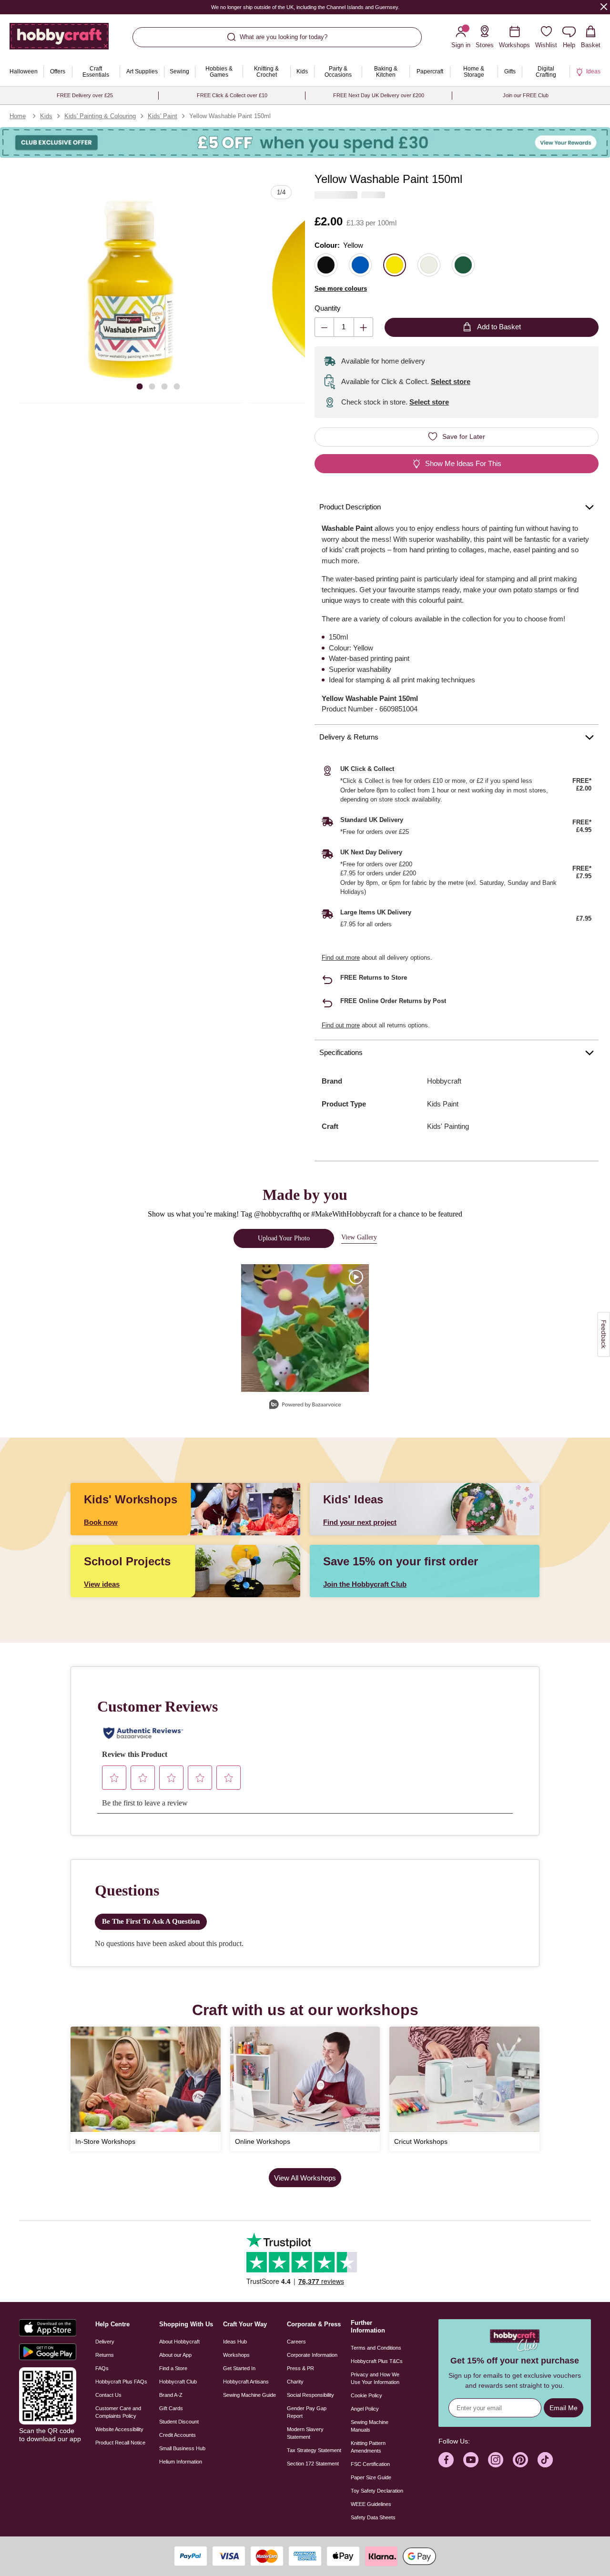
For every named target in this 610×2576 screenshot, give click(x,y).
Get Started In (239, 2368)
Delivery (105, 2342)
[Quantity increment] (363, 327)
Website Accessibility (119, 2429)
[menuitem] (24, 72)
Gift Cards (171, 2408)
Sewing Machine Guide (249, 2395)
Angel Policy (365, 2409)
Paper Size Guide (371, 2477)
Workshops (236, 2355)
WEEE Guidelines (371, 2504)
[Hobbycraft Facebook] (446, 2460)
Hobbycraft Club (178, 2382)
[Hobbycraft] (59, 40)
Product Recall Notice (120, 2443)
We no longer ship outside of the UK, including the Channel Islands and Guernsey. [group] (305, 7)
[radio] (326, 265)
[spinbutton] (344, 327)
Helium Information (181, 2462)
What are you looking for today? (284, 37)
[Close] (604, 6)
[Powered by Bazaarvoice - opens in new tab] (305, 1405)
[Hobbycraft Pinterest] (520, 2460)
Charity (295, 2382)
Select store (451, 381)
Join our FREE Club (526, 95)
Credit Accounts (178, 2435)
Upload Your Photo (284, 1238)
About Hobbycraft (179, 2342)
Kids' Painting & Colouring (100, 116)
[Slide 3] (164, 386)
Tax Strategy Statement (314, 2450)
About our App (175, 2355)
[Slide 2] (152, 386)
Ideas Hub (235, 2342)
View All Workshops (305, 2178)
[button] (130, 291)
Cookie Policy (366, 2395)
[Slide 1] (140, 386)
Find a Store (173, 2368)
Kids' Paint (163, 116)
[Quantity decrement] (324, 327)
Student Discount (179, 2422)
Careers (296, 2342)
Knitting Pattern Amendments (368, 2447)
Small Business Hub (182, 2448)
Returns (105, 2355)
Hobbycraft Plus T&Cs (377, 2361)
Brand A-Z (171, 2395)
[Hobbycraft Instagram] (496, 2460)
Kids (46, 116)
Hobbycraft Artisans (246, 2382)
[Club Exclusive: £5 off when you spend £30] (305, 142)
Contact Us (108, 2395)
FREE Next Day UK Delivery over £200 (379, 95)
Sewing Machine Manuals (370, 2426)
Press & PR (300, 2368)
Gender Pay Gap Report (307, 2412)
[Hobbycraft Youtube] (471, 2460)
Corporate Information (312, 2355)
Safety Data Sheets (373, 2517)
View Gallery (359, 1237)
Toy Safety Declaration (377, 2491)
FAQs (102, 2368)
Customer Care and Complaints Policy (118, 2412)
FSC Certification (370, 2464)
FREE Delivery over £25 (85, 95)
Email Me (564, 2408)
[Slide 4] (177, 386)
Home (18, 116)
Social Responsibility (310, 2395)
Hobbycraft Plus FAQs (121, 2382)
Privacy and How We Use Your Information (375, 2378)
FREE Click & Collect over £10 (232, 95)
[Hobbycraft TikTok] (545, 2460)
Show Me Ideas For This (463, 463)
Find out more (341, 958)
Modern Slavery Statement (305, 2433)
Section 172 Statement (313, 2464)
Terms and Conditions (376, 2348)
